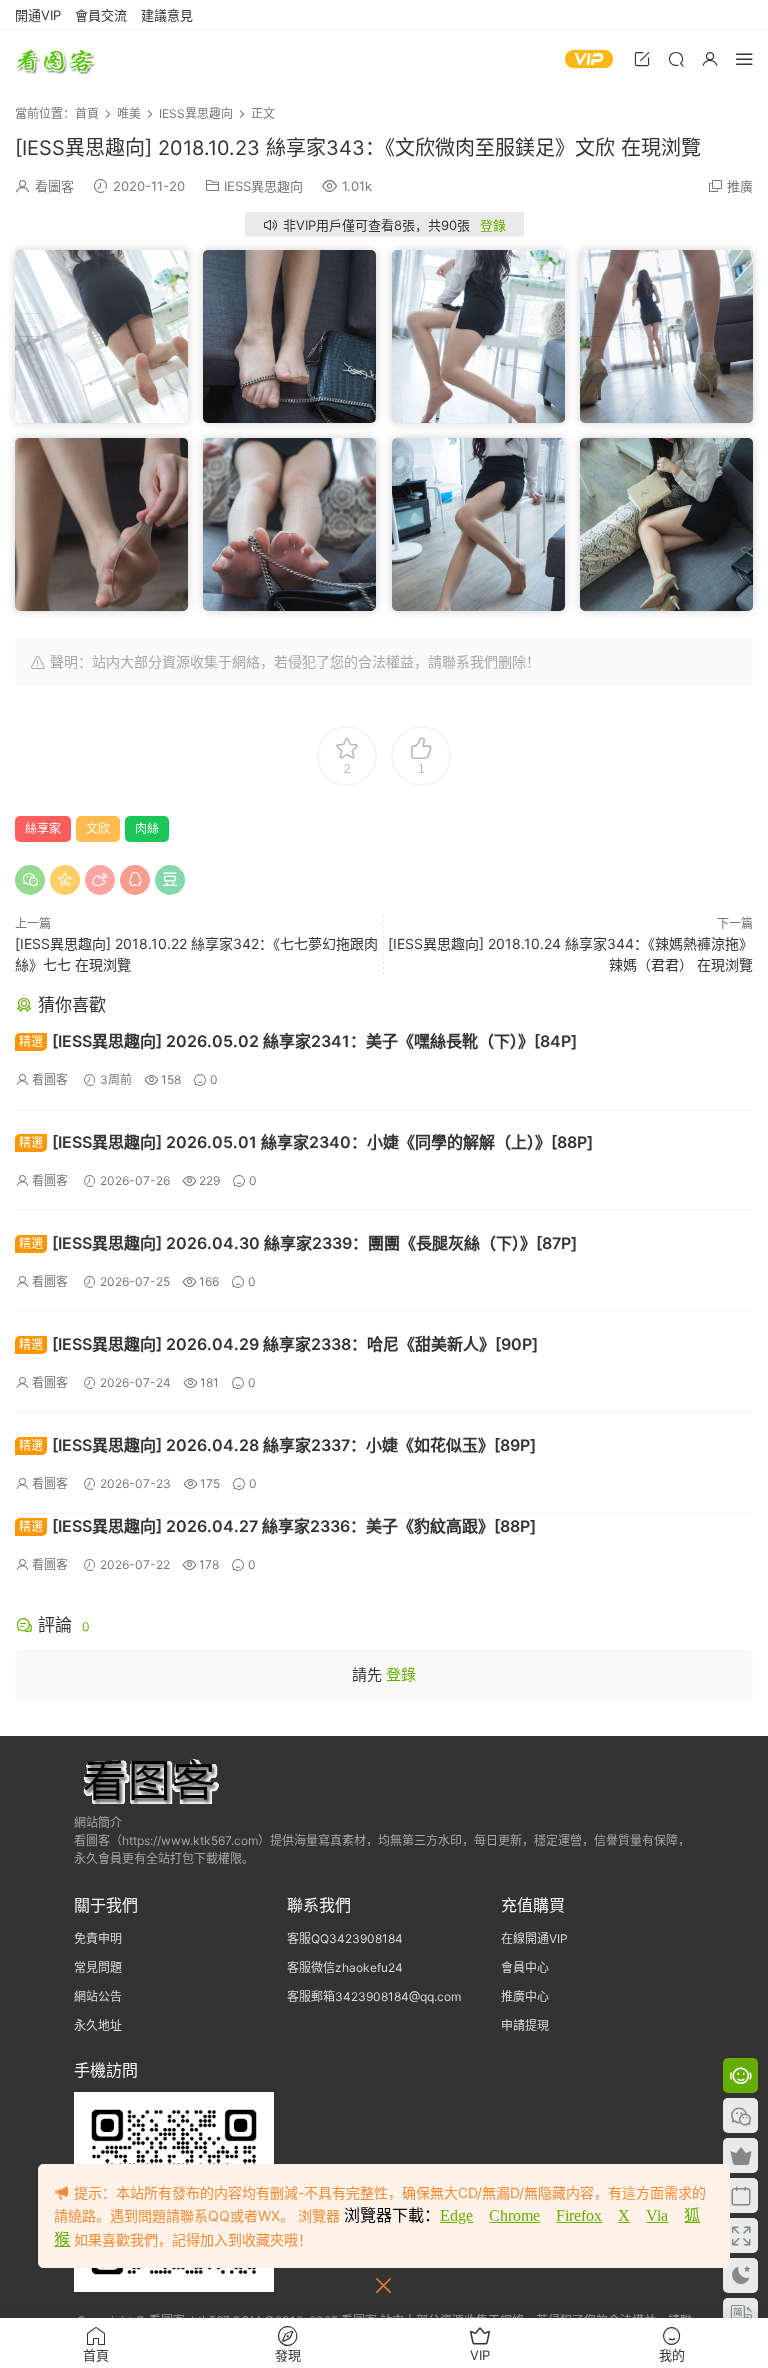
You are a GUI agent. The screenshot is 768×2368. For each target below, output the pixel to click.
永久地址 (98, 2025)
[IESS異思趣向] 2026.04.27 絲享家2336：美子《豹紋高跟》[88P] (277, 1526)
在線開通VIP (534, 1938)
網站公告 (98, 1996)
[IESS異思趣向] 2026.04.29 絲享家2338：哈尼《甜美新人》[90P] (278, 1344)
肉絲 (147, 828)
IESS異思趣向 (263, 186)
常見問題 (98, 1967)
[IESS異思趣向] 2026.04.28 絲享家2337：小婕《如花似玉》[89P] (277, 1445)
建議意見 (167, 15)
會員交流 (101, 15)
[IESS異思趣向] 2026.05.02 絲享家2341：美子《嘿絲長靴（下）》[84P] (298, 1041)
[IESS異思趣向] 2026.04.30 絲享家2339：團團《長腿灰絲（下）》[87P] (298, 1243)
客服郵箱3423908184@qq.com (374, 1996)
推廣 (740, 186)
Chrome (514, 2215)
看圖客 (55, 60)
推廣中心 (525, 1996)
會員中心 (525, 1967)
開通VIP (38, 15)
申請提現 (525, 2025)
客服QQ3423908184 (345, 1938)
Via (657, 2215)
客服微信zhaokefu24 (345, 1967)
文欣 (98, 828)
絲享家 (43, 828)
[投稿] (642, 58)
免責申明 (98, 1938)
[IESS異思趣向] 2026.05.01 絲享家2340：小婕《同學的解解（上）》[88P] (306, 1142)
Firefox (579, 2215)
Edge (456, 2215)
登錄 (493, 225)
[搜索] (676, 58)
